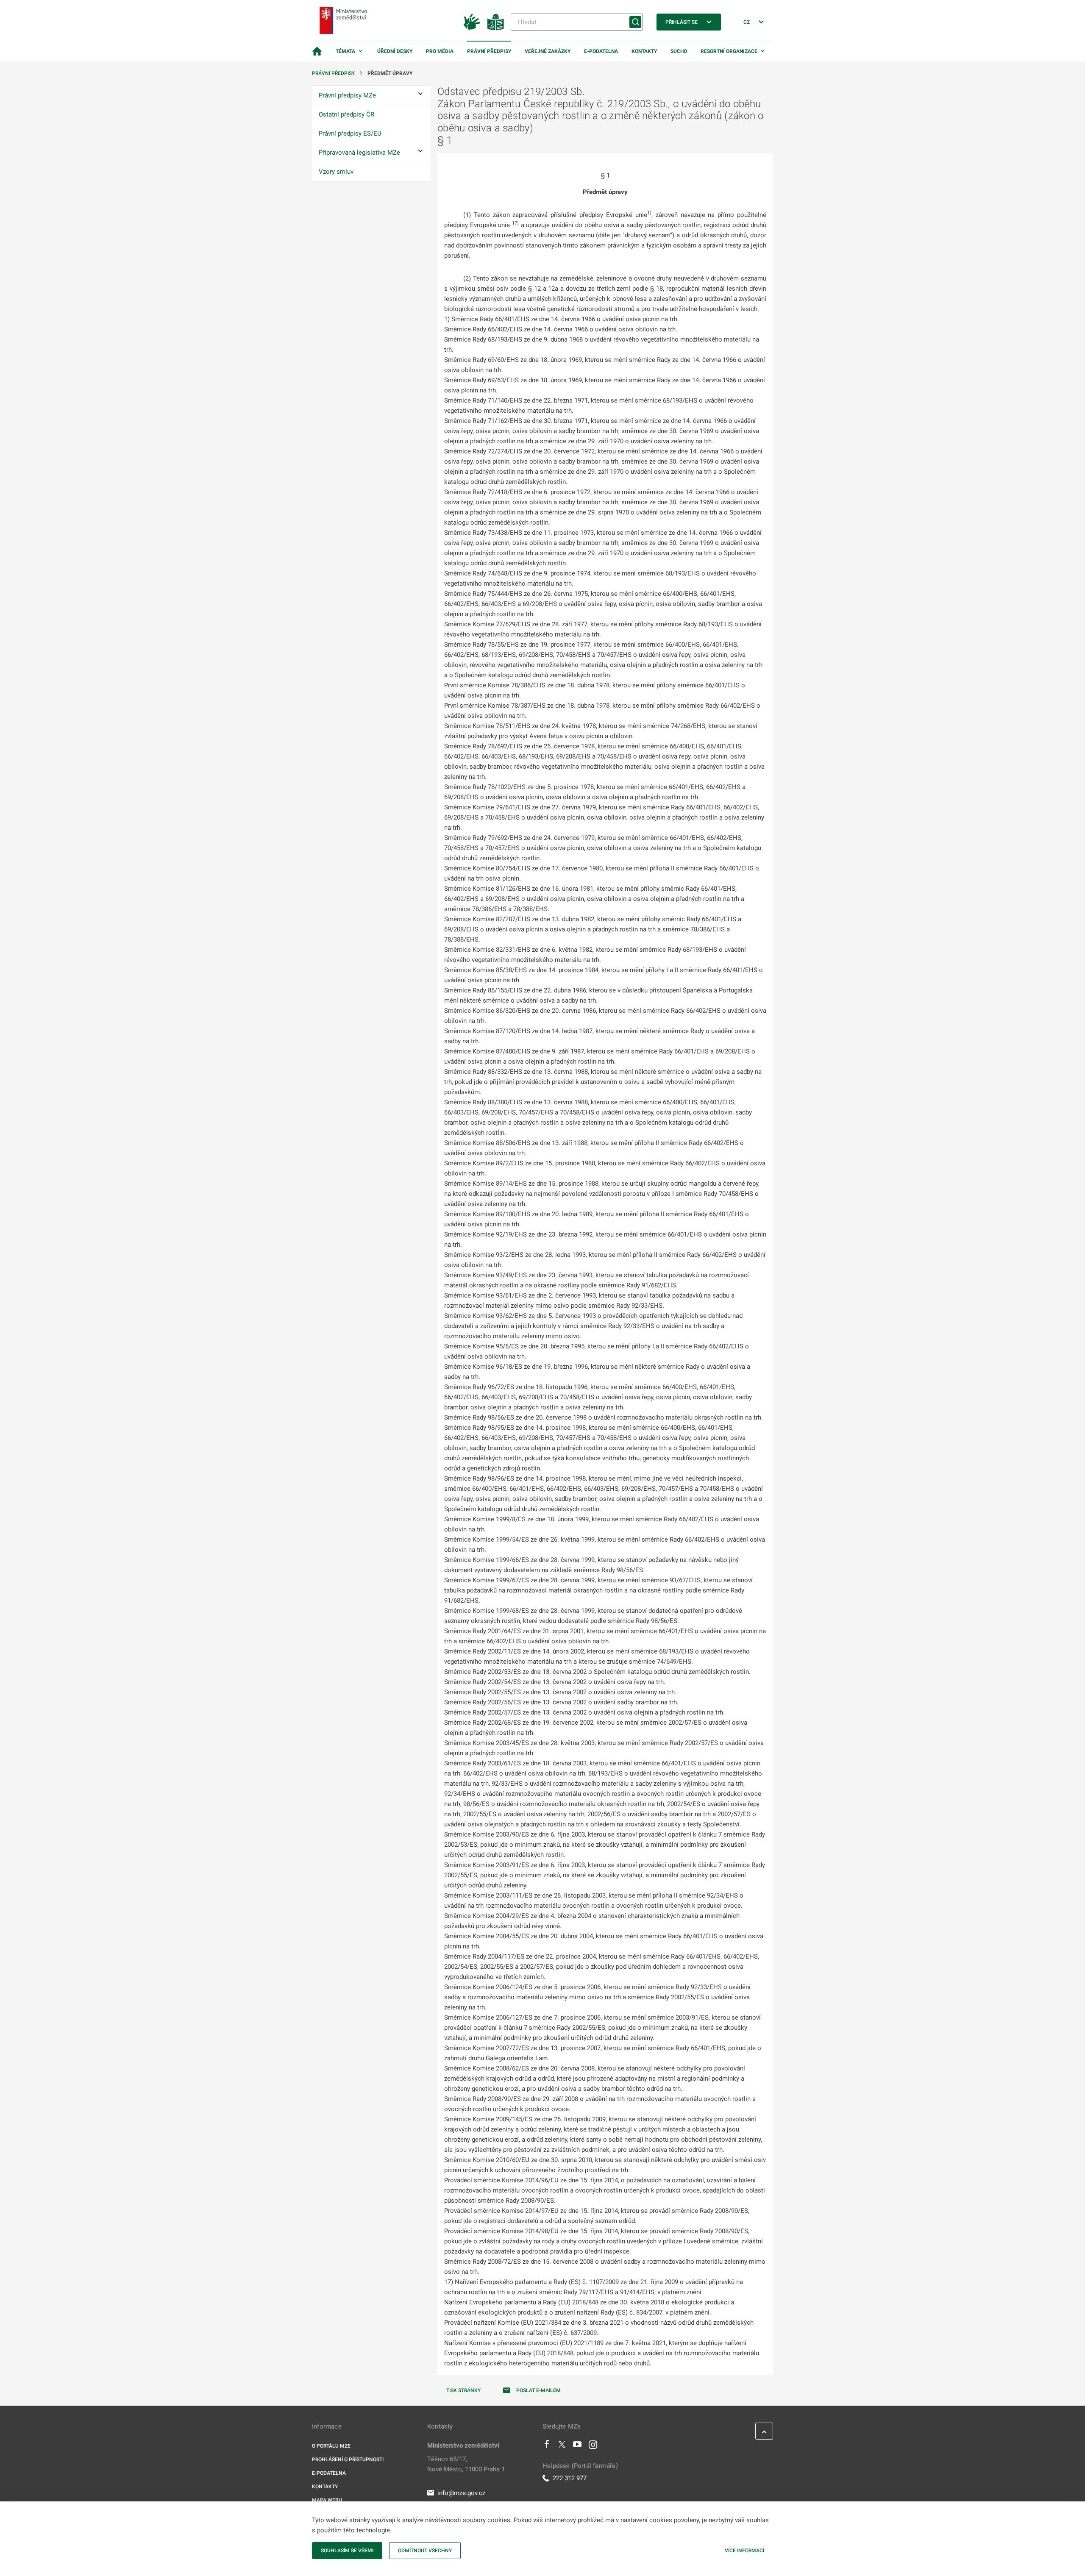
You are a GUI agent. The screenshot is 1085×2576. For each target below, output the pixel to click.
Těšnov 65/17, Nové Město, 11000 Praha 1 (466, 2464)
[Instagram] (593, 2446)
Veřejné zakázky (548, 51)
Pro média (440, 51)
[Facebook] (547, 2446)
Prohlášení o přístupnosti (348, 2459)
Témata (345, 51)
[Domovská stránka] (317, 51)
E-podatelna (601, 51)
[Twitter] (562, 2446)
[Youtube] (577, 2446)
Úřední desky (395, 51)
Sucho (679, 51)
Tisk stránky (463, 2390)
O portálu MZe (331, 2446)
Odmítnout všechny (425, 2551)
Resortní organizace (729, 51)
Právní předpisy (489, 51)
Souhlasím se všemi (347, 2551)
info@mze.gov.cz (461, 2493)
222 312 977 (570, 2478)
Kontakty (644, 51)
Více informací (744, 2551)
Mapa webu (327, 2500)
